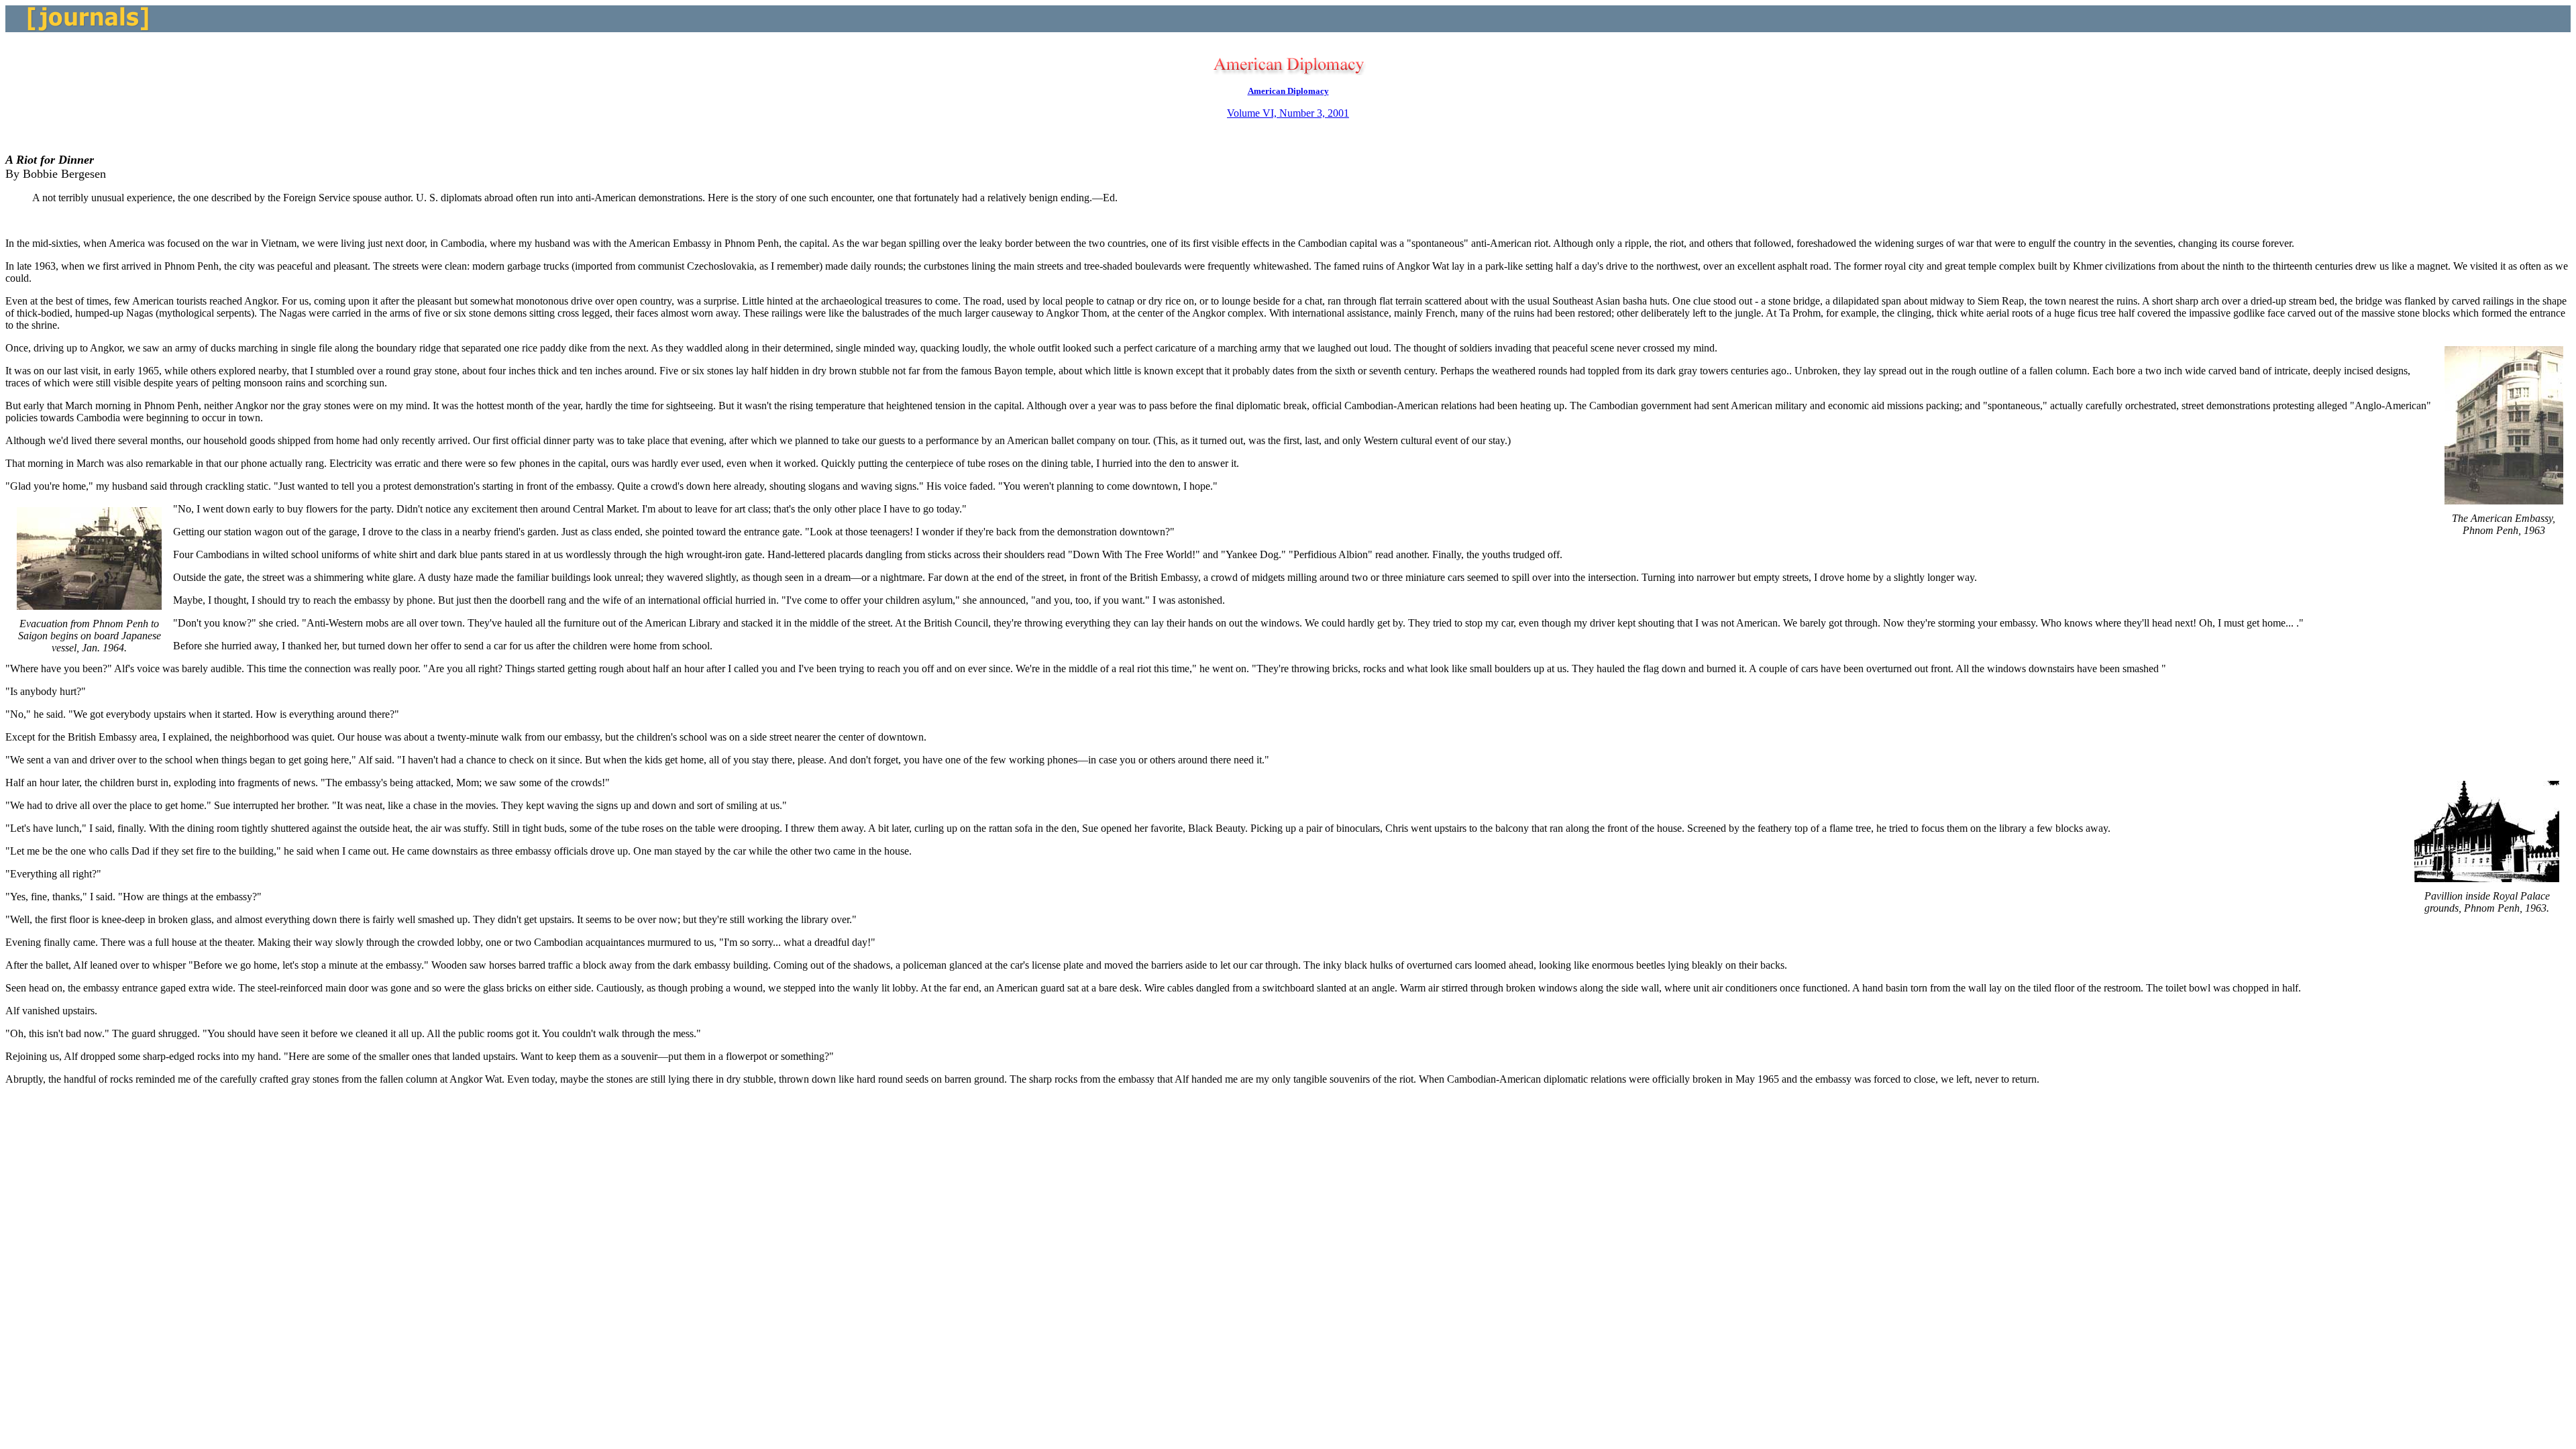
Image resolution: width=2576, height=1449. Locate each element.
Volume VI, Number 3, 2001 (1288, 113)
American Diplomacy (1288, 91)
